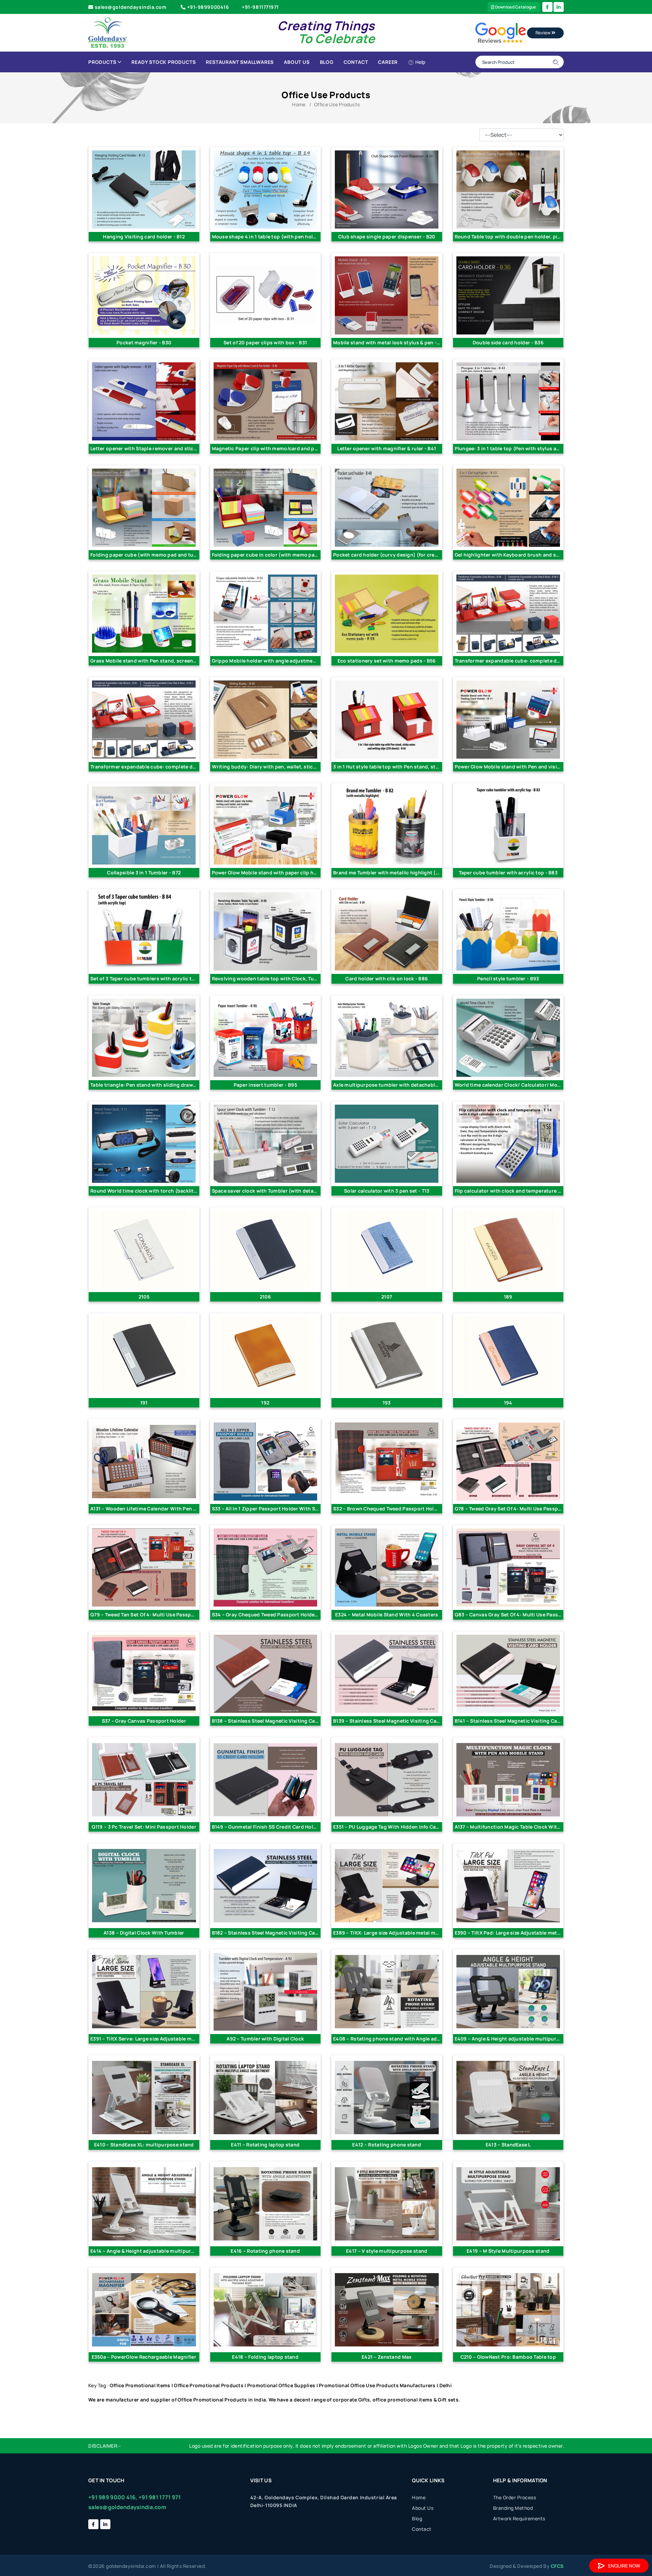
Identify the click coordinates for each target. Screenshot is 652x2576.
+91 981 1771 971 (160, 2497)
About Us (297, 62)
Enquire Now (624, 2566)
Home (299, 104)
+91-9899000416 (208, 7)
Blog (327, 62)
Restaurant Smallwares (240, 62)
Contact (356, 62)
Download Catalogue (515, 7)
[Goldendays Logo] (108, 32)
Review (544, 33)
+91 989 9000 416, (113, 2497)
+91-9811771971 (260, 7)
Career (388, 62)
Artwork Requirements (519, 2518)
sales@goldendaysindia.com (131, 7)
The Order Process (515, 2497)
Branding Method (513, 2508)
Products (102, 62)
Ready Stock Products (164, 62)
